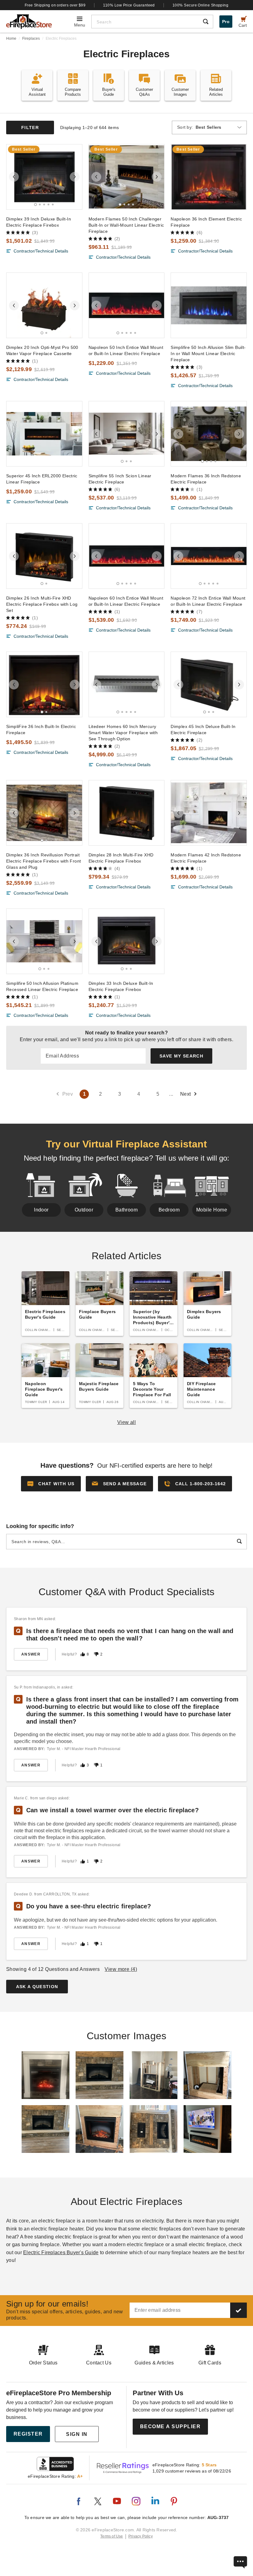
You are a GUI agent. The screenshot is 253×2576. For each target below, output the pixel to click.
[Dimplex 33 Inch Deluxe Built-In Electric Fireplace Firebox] (127, 941)
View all (127, 1422)
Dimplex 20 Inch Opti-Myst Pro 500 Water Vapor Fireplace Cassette (42, 350)
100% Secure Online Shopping (200, 5)
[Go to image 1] (36, 204)
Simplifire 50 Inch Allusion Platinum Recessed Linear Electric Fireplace (42, 986)
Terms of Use (112, 2536)
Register (28, 2434)
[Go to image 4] (48, 204)
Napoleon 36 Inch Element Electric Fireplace (206, 222)
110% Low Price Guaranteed (129, 5)
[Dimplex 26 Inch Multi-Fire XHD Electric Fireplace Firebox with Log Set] (44, 556)
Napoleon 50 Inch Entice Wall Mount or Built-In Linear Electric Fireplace (126, 350)
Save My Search (181, 1056)
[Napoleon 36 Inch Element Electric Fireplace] (209, 177)
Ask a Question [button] (37, 1987)
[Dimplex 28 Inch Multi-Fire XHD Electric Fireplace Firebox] (127, 813)
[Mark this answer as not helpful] (96, 1654)
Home (11, 38)
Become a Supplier (170, 2426)
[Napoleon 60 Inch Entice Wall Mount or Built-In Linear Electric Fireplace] (127, 556)
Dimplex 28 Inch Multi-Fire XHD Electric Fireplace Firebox (121, 858)
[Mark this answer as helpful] (83, 1654)
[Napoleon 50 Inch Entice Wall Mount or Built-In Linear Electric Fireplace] (127, 305)
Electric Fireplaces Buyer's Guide (61, 2252)
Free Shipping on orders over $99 (55, 5)
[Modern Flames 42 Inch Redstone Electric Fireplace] (209, 813)
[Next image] (75, 177)
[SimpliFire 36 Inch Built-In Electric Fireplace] (44, 684)
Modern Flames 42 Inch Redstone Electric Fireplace (206, 858)
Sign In (77, 2434)
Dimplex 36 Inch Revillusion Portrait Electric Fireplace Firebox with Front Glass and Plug (44, 861)
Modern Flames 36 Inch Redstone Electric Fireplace (206, 479)
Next (186, 1094)
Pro (226, 22)
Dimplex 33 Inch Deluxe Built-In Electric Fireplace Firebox (121, 986)
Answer (31, 1654)
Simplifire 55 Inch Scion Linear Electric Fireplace (120, 479)
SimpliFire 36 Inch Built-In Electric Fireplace (41, 730)
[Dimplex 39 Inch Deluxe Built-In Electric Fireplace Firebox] (44, 177)
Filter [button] (30, 127)
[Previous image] (14, 177)
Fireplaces (31, 38)
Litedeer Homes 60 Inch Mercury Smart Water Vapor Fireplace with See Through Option (123, 733)
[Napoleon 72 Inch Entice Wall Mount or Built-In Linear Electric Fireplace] (209, 556)
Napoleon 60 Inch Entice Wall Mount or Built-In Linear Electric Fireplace (126, 601)
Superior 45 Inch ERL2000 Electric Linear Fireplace (42, 479)
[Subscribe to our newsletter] (238, 2310)
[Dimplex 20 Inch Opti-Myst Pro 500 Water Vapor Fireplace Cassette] (44, 305)
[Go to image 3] (44, 204)
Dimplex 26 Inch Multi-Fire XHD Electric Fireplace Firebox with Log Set (42, 604)
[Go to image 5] (53, 204)
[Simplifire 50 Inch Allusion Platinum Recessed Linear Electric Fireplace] (44, 941)
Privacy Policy (141, 2536)
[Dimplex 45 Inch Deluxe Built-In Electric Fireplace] (209, 684)
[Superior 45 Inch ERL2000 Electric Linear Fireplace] (44, 434)
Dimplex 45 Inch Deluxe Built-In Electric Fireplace (203, 730)
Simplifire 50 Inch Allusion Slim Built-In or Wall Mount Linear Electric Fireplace (208, 354)
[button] (119, 1484)
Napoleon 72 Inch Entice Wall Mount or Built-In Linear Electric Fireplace (208, 601)
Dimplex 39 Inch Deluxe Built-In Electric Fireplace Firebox (39, 222)
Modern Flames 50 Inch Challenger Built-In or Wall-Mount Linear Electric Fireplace (126, 225)
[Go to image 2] (40, 204)
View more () (121, 1969)
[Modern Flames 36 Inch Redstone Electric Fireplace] (209, 434)
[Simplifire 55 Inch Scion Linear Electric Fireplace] (127, 434)
